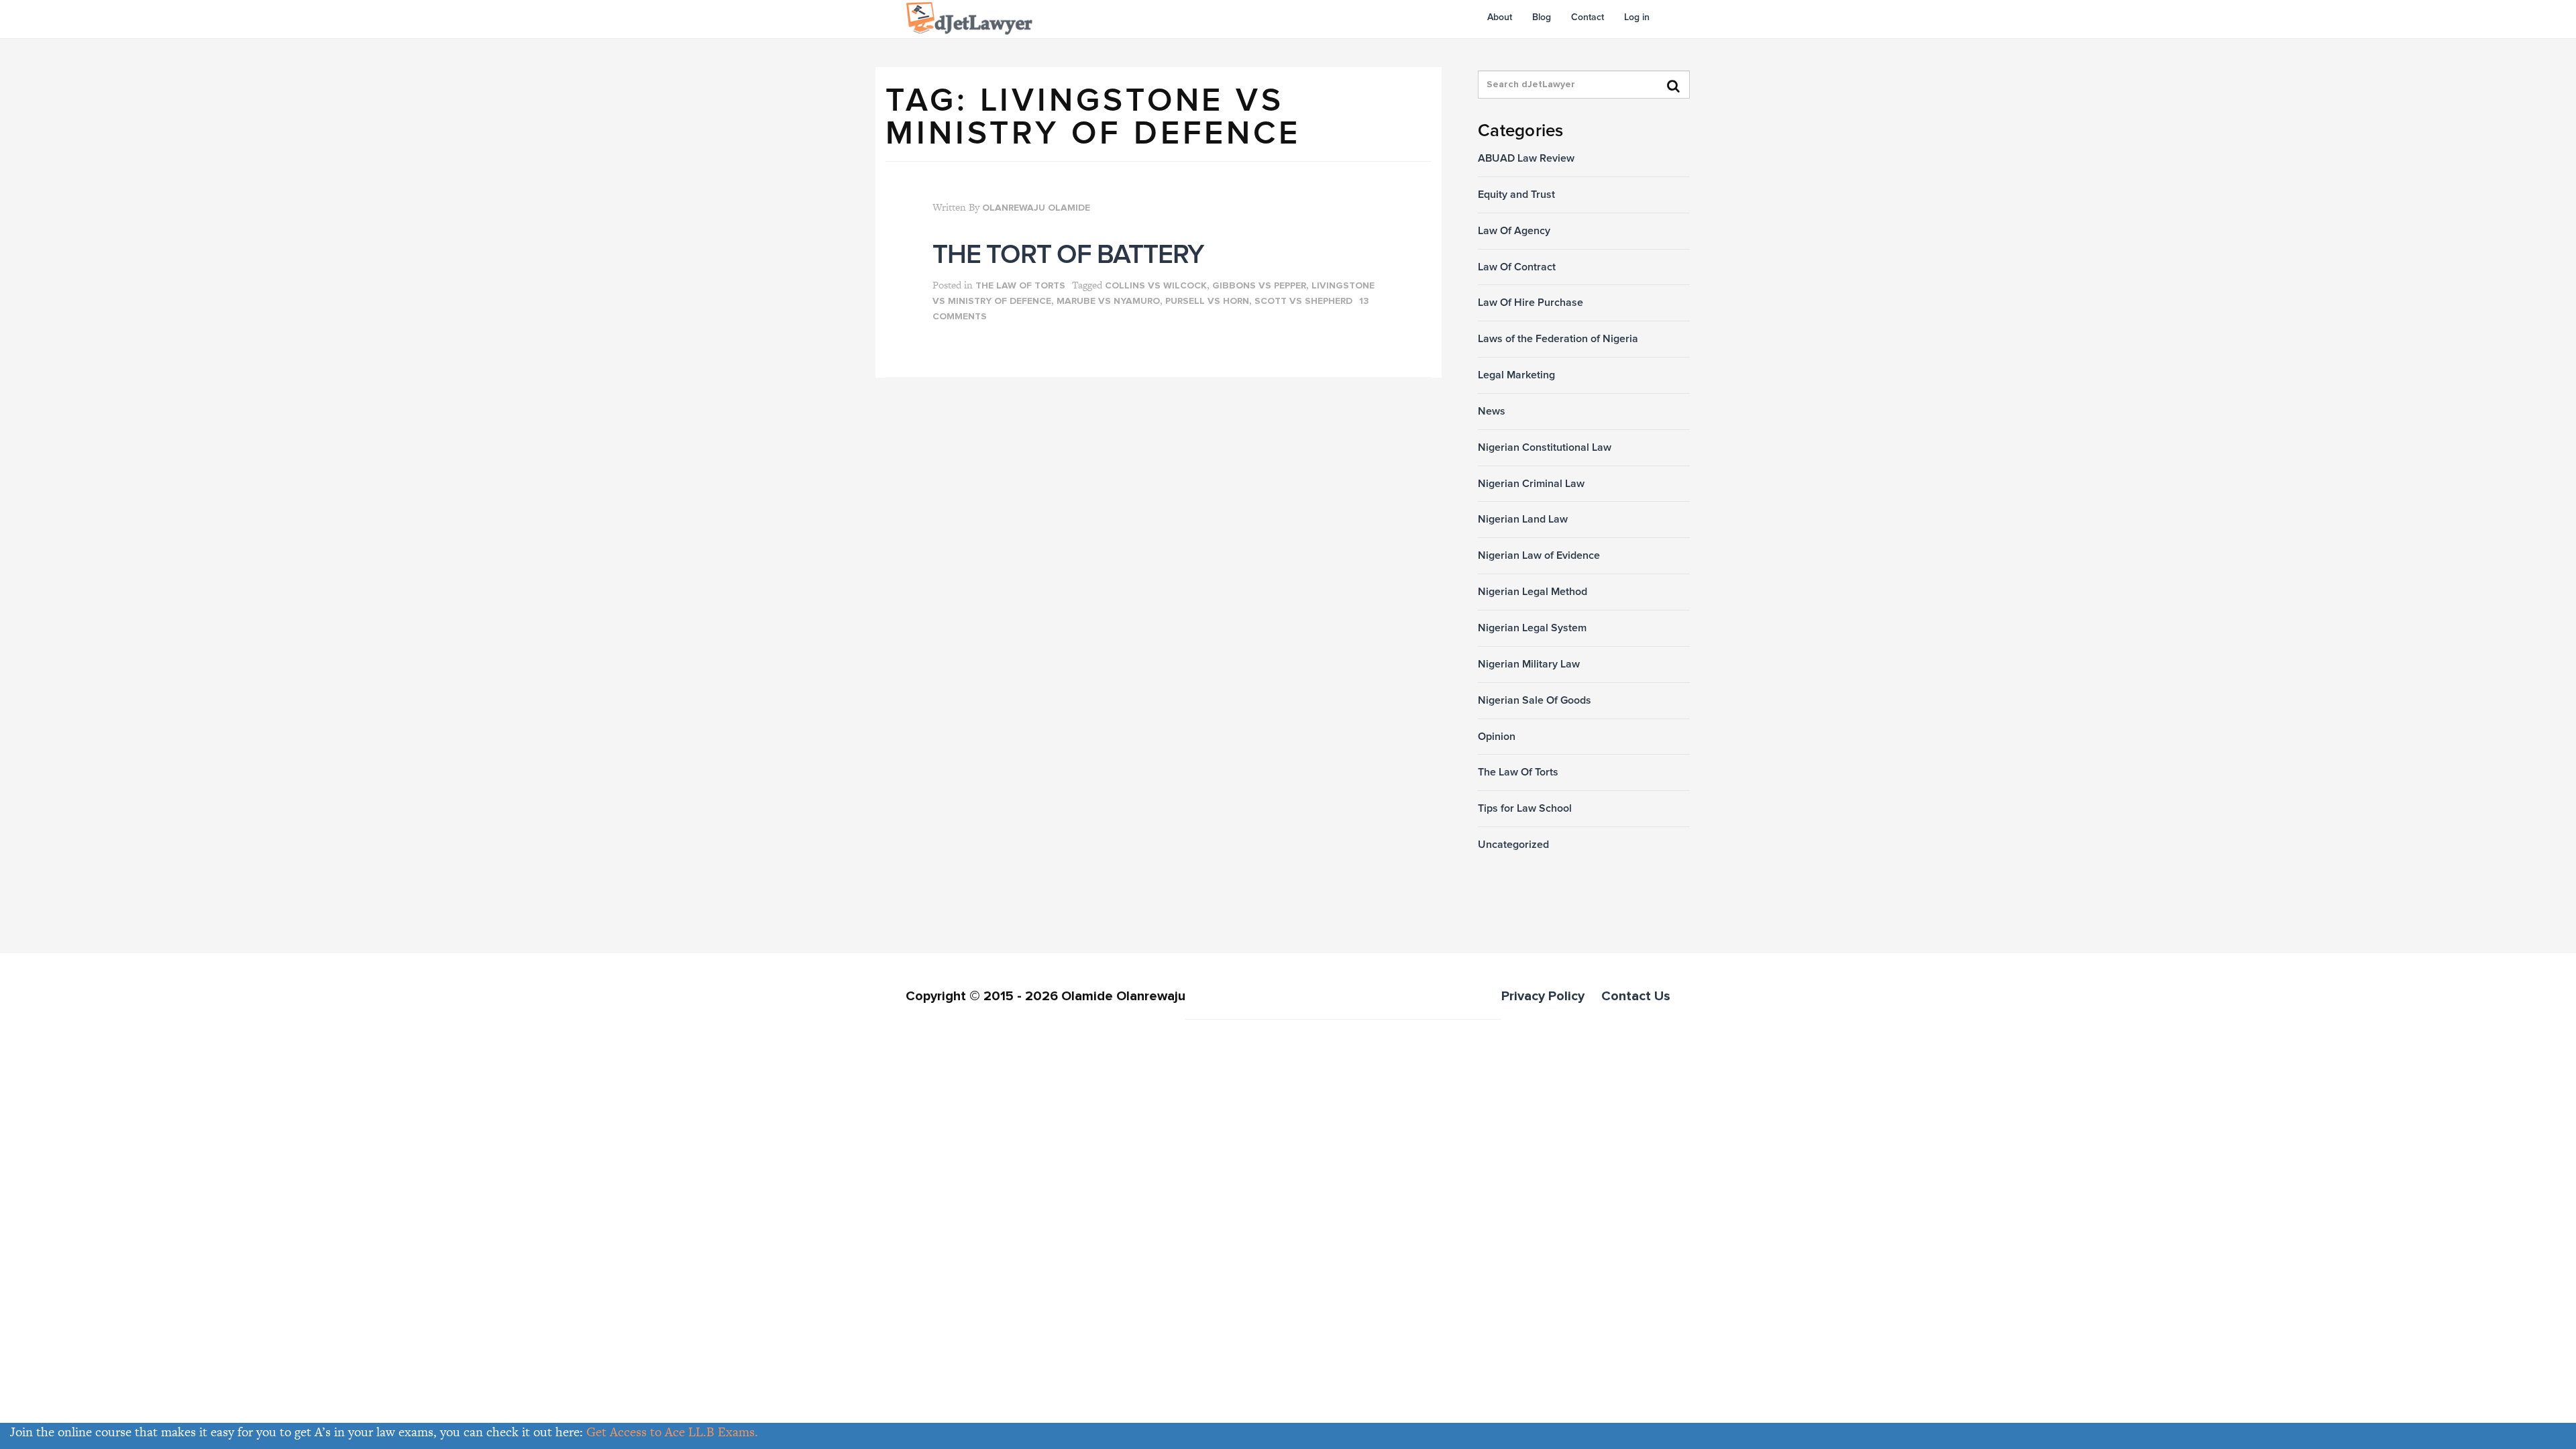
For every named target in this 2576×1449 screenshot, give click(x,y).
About (1500, 17)
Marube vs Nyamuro (1108, 301)
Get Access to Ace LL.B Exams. (672, 1432)
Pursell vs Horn (1207, 301)
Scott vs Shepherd (1303, 301)
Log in (1637, 17)
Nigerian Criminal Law (1531, 484)
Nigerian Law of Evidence (1539, 555)
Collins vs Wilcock (1156, 286)
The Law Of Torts (1020, 286)
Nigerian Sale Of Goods (1535, 700)
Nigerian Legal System (1532, 628)
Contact (1588, 17)
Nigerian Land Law (1523, 519)
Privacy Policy (1543, 996)
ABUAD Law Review (1526, 158)
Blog (1542, 17)
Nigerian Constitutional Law (1545, 447)
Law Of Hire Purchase (1531, 303)
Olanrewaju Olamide (1036, 208)
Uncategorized (1513, 845)
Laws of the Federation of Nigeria (1558, 339)
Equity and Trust (1516, 195)
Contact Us (1636, 996)
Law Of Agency (1514, 231)
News (1492, 411)
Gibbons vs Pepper (1259, 286)
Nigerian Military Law (1529, 664)
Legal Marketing (1516, 375)
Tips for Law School (1525, 808)
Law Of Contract (1517, 267)
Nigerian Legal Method (1533, 592)
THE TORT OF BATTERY (1068, 255)
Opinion (1497, 737)
